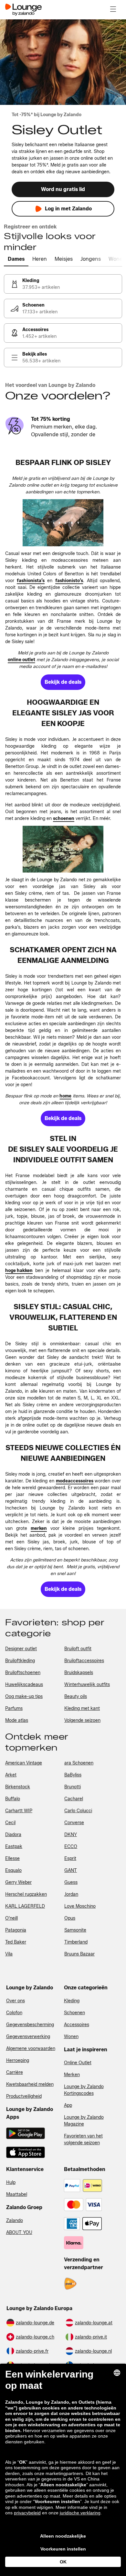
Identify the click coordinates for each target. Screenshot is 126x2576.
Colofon (14, 2013)
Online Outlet (78, 2063)
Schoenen (74, 2013)
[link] (63, 284)
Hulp (11, 2182)
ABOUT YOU (19, 2233)
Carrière (15, 2072)
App (68, 2105)
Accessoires (77, 2025)
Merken (72, 2075)
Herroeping (18, 2061)
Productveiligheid (24, 2096)
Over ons (16, 2001)
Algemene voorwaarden (31, 2049)
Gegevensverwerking (28, 2037)
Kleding (72, 2001)
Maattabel (17, 2194)
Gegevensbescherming (30, 2025)
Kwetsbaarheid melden (30, 2084)
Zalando (15, 2221)
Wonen (71, 2037)
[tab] (16, 259)
